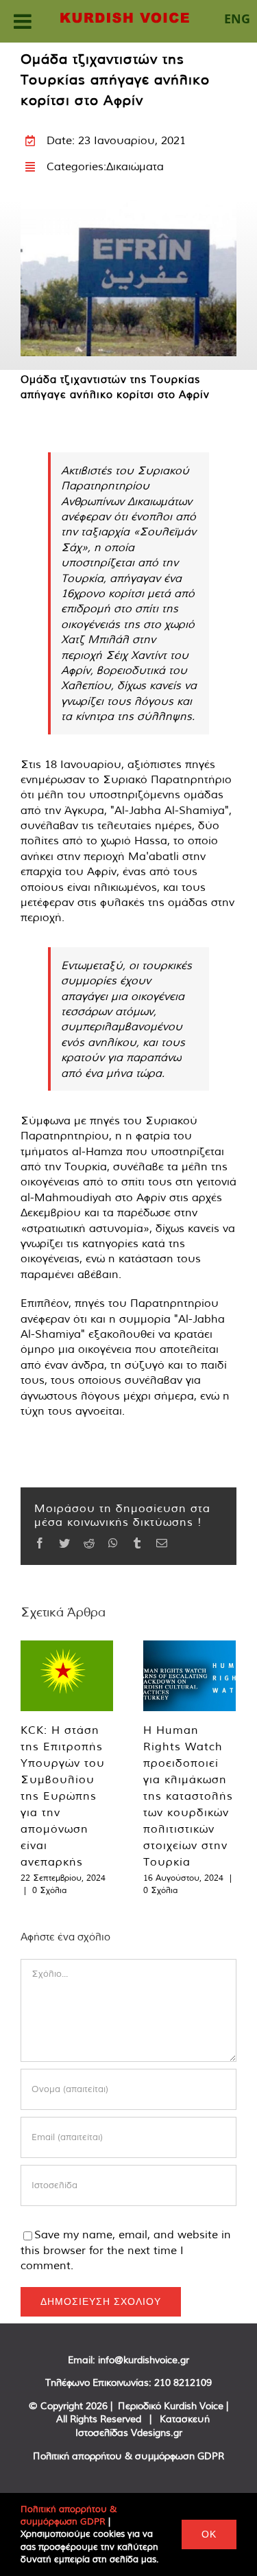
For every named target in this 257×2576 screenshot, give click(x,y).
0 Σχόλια (49, 1890)
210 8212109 (183, 2382)
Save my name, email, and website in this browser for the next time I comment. (126, 2250)
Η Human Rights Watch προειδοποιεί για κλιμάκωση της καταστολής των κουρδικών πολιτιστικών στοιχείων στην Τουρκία (188, 1796)
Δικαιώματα (135, 166)
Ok (209, 2534)
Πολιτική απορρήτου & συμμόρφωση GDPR (128, 2456)
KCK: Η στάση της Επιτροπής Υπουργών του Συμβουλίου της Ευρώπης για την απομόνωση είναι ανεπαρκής (63, 1796)
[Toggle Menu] (23, 21)
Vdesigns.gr (157, 2433)
